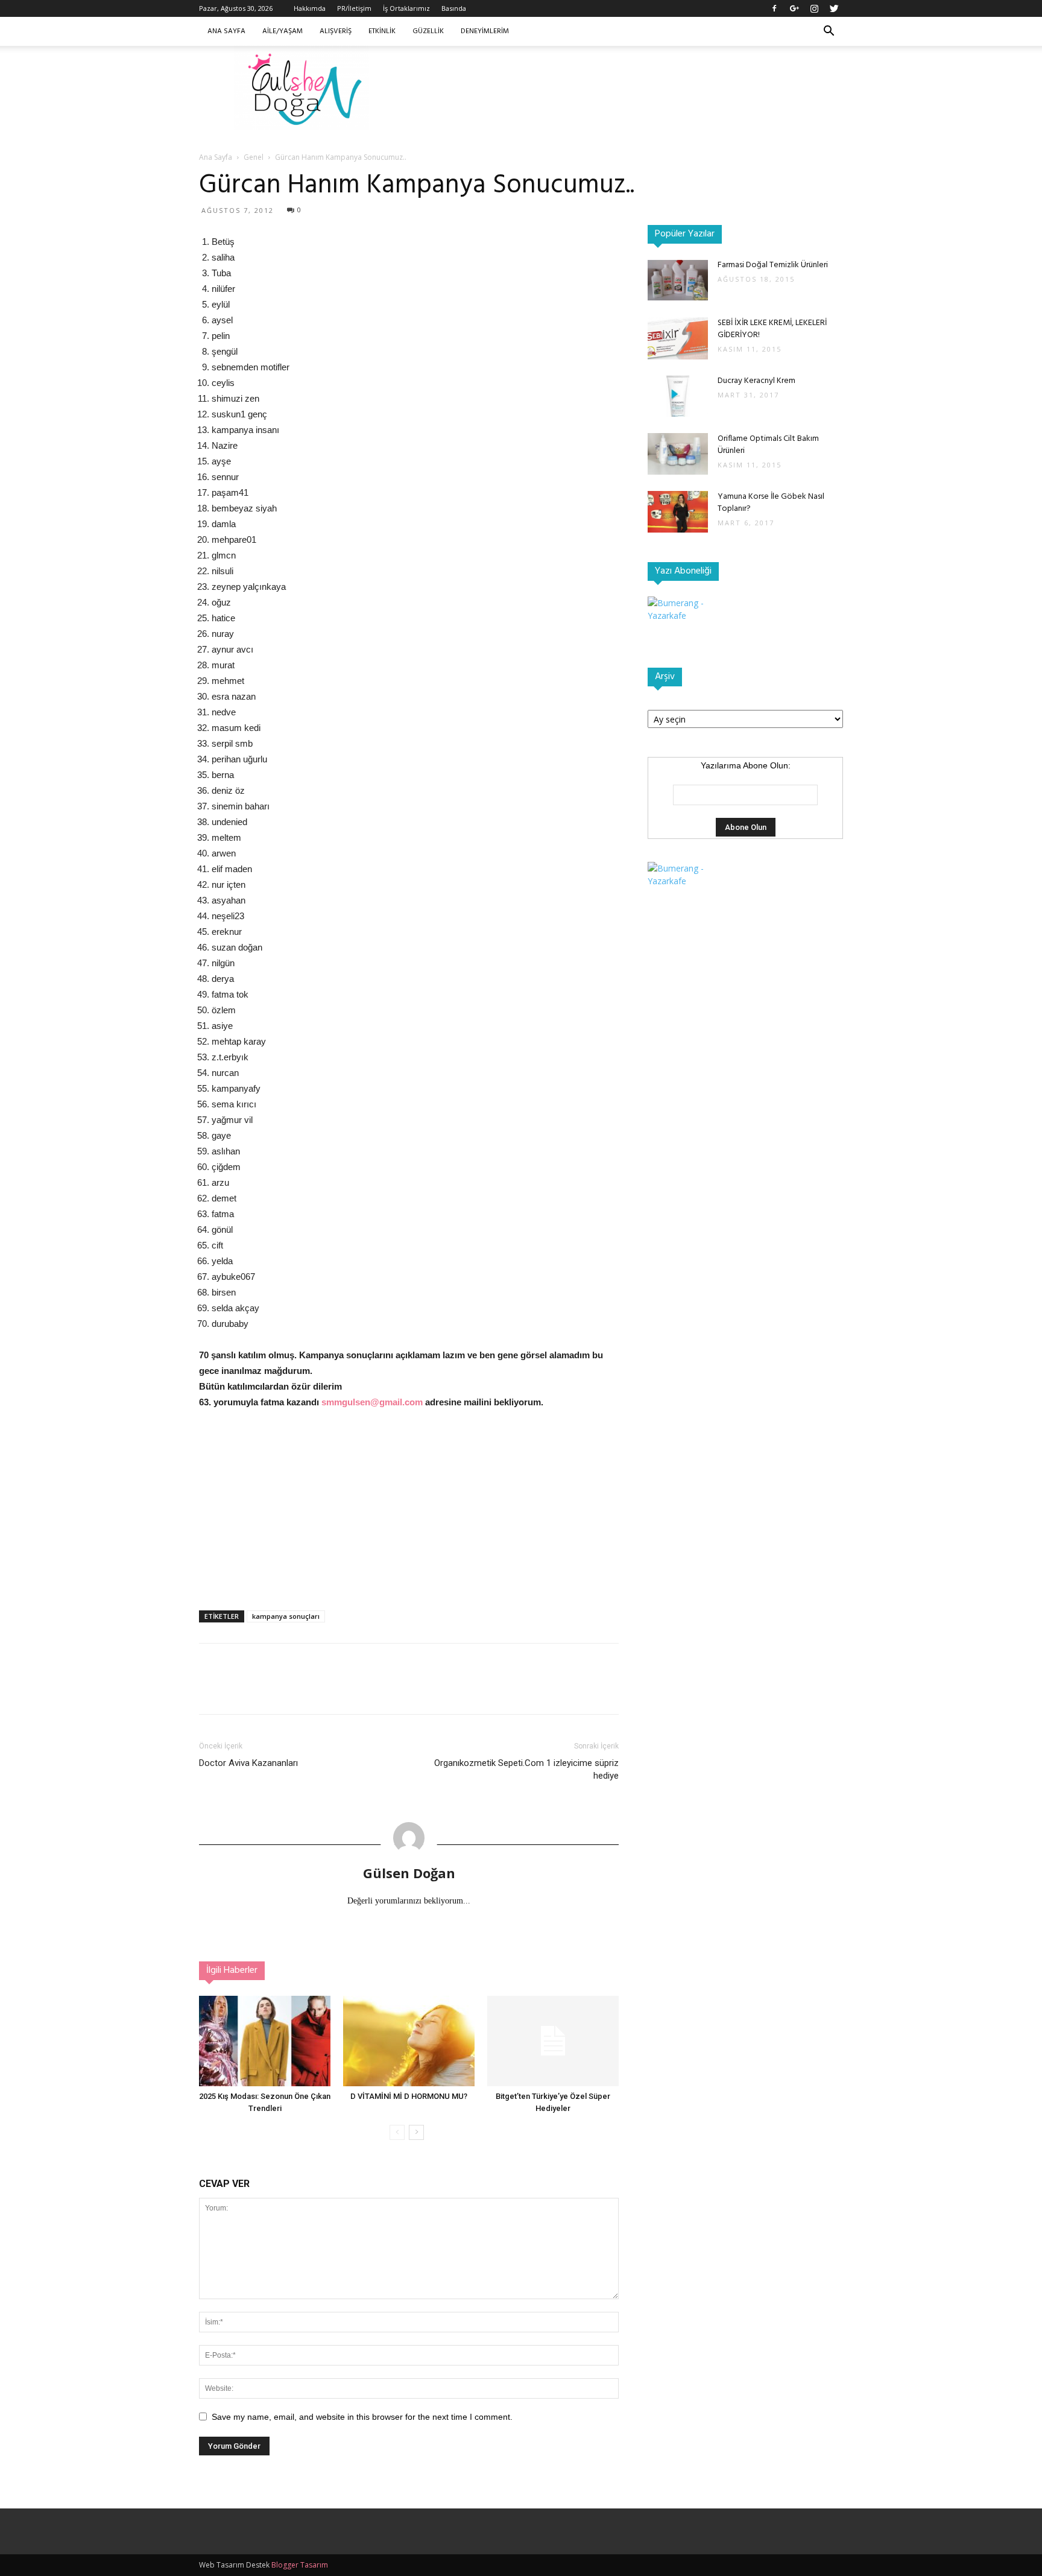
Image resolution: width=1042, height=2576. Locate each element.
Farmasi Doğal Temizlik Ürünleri (773, 265)
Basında (454, 8)
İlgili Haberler (232, 1970)
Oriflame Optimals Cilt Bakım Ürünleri (768, 445)
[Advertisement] (624, 87)
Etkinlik (382, 31)
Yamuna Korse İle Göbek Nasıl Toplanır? (771, 503)
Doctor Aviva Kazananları (248, 1763)
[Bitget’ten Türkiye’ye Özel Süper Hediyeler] (553, 2041)
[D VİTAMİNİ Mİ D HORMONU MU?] (409, 2041)
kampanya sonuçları (286, 1616)
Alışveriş (336, 31)
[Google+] (794, 8)
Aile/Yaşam (283, 31)
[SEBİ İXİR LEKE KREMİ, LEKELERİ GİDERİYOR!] (678, 338)
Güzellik (428, 31)
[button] (829, 32)
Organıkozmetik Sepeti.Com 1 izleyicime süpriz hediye (526, 1769)
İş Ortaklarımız (406, 8)
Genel (254, 157)
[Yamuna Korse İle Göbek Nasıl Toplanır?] (678, 512)
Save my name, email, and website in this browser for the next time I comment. (362, 2417)
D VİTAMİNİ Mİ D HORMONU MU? (409, 2096)
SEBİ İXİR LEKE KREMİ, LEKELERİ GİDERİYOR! (772, 329)
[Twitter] (834, 8)
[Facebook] (774, 8)
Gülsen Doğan (409, 1873)
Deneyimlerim (485, 31)
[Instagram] (814, 8)
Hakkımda (310, 8)
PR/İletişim (354, 8)
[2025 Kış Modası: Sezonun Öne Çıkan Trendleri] (265, 2041)
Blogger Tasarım (300, 2565)
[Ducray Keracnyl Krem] (678, 396)
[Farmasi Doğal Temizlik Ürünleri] (678, 280)
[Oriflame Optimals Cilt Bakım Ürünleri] (678, 454)
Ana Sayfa (226, 31)
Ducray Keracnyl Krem (756, 381)
